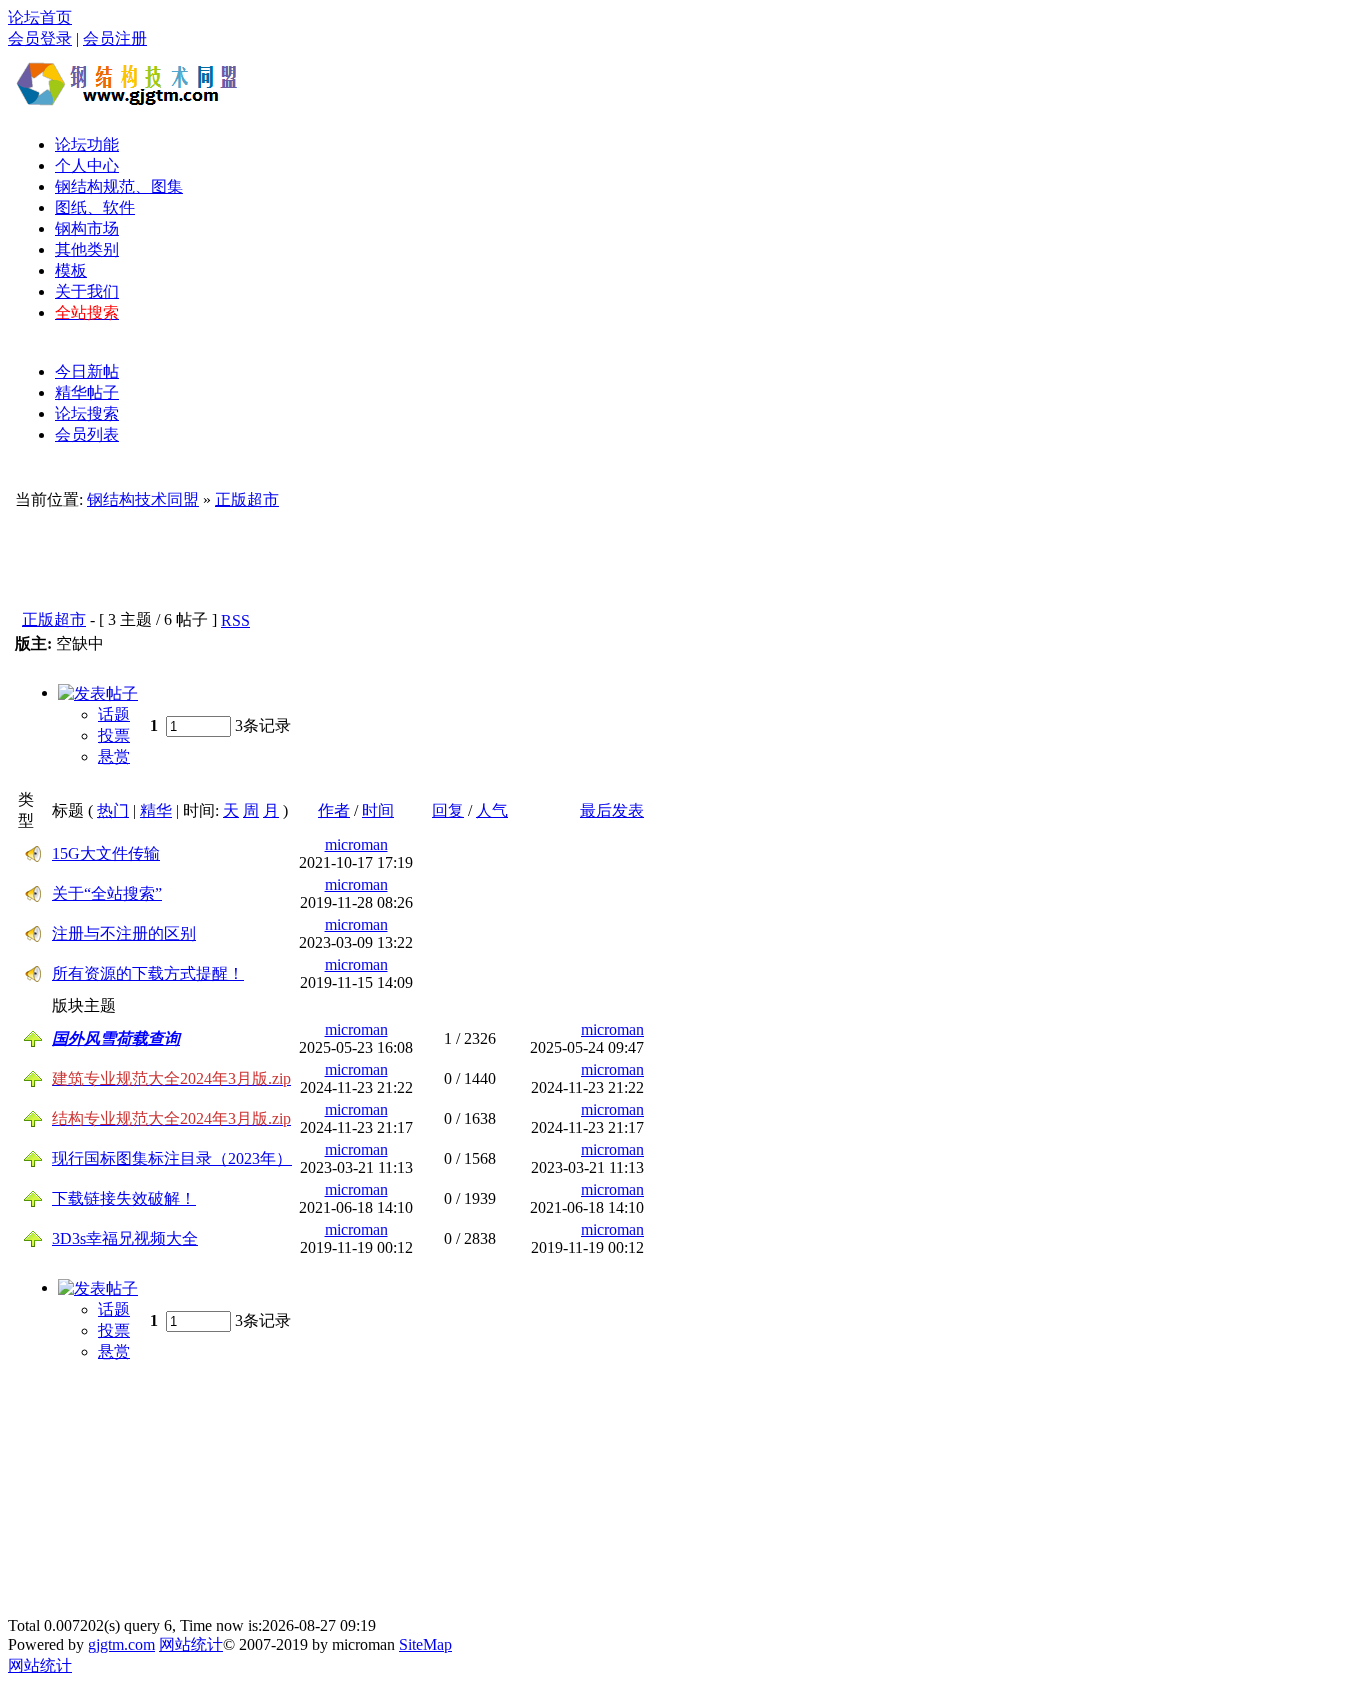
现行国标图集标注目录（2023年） (172, 1158)
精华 (156, 810)
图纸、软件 (95, 207)
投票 (114, 735)
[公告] (33, 857)
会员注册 (115, 38)
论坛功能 (87, 144)
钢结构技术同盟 (143, 499)
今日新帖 (87, 371)
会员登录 (40, 38)
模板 (71, 270)
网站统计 (191, 1644)
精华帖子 (87, 392)
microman (356, 844)
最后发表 (612, 810)
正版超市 (247, 499)
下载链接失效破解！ (124, 1198)
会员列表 (87, 434)
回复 (448, 810)
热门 (113, 810)
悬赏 (114, 756)
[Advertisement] (613, 83)
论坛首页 (40, 17)
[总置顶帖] (33, 1042)
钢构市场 (87, 228)
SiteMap (425, 1644)
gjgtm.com (121, 1644)
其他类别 (87, 249)
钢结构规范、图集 (119, 186)
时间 (378, 810)
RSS (235, 620)
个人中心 (87, 165)
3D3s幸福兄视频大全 (125, 1238)
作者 (334, 810)
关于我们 (87, 291)
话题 (114, 714)
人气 (492, 810)
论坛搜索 (87, 413)
